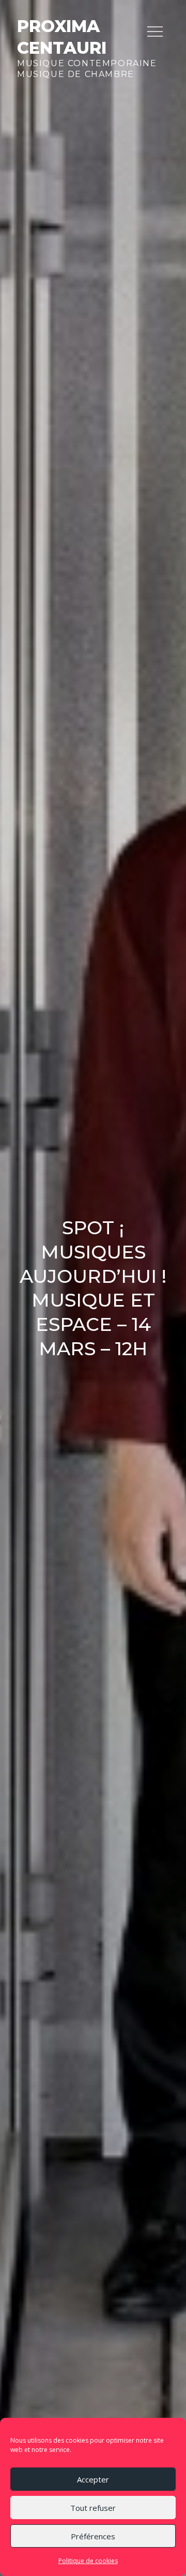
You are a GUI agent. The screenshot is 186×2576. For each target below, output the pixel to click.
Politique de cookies (88, 2561)
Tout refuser (93, 2508)
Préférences (93, 2536)
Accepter (93, 2479)
